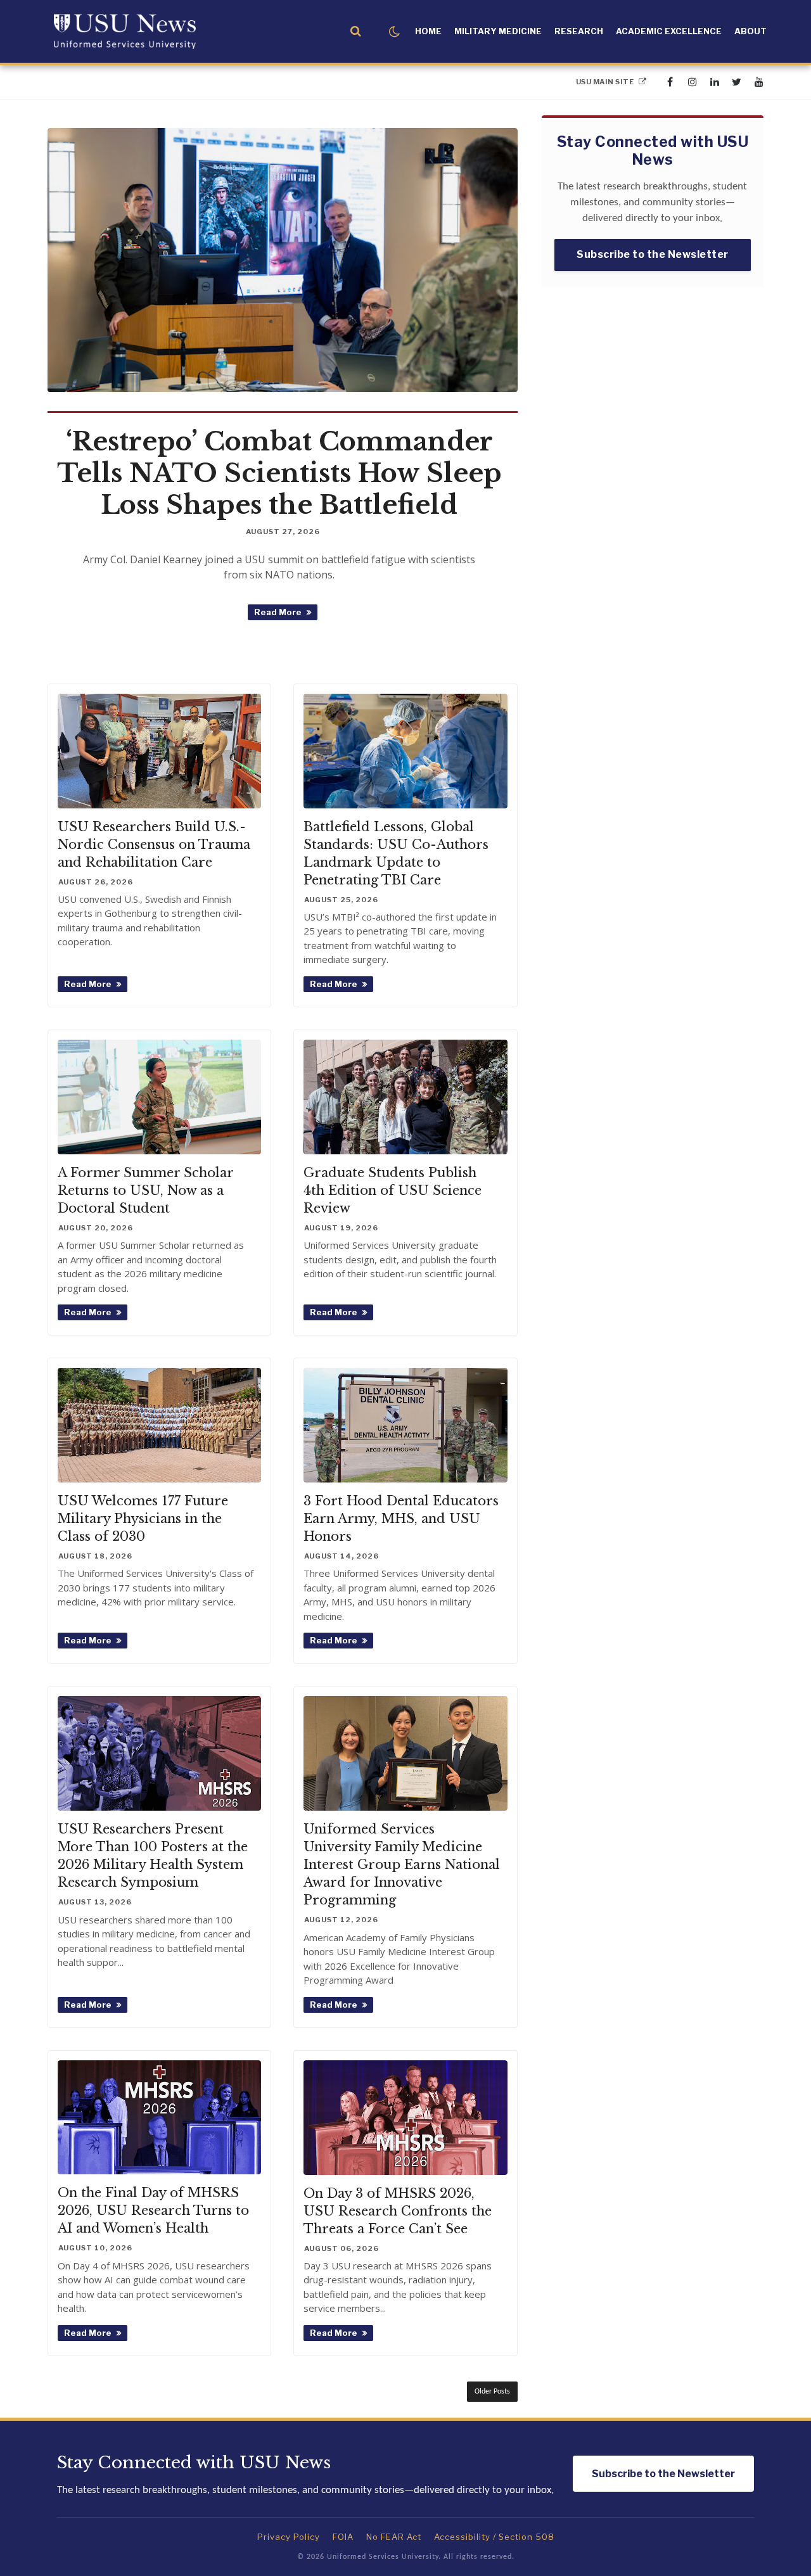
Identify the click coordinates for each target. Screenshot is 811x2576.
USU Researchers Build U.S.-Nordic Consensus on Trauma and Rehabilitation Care (154, 845)
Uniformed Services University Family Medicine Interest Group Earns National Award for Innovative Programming (402, 1865)
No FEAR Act (394, 2537)
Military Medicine (498, 31)
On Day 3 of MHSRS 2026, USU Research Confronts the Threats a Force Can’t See (398, 2211)
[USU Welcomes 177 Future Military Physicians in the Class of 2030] (159, 1425)
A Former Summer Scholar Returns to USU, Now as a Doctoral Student (145, 1190)
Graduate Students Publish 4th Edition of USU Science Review (393, 1190)
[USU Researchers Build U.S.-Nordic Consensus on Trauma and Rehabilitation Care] (159, 751)
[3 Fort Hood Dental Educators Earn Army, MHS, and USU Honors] (405, 1425)
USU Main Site (606, 82)
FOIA (343, 2537)
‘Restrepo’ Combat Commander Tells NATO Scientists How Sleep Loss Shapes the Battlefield (279, 473)
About (750, 31)
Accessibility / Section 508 (494, 2537)
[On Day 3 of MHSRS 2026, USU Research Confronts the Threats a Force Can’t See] (405, 2118)
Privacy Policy (289, 2537)
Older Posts (492, 2392)
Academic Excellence (669, 31)
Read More (285, 614)
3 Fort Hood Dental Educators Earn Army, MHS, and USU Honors (401, 1519)
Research (579, 31)
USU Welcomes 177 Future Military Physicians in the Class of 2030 (143, 1519)
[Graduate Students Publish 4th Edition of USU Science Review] (405, 1097)
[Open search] (356, 31)
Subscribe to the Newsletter (653, 254)
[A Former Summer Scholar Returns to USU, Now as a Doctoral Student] (159, 1097)
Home (428, 31)
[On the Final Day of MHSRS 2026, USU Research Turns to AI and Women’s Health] (159, 2118)
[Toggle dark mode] (394, 32)
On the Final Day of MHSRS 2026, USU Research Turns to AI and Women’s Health (153, 2210)
